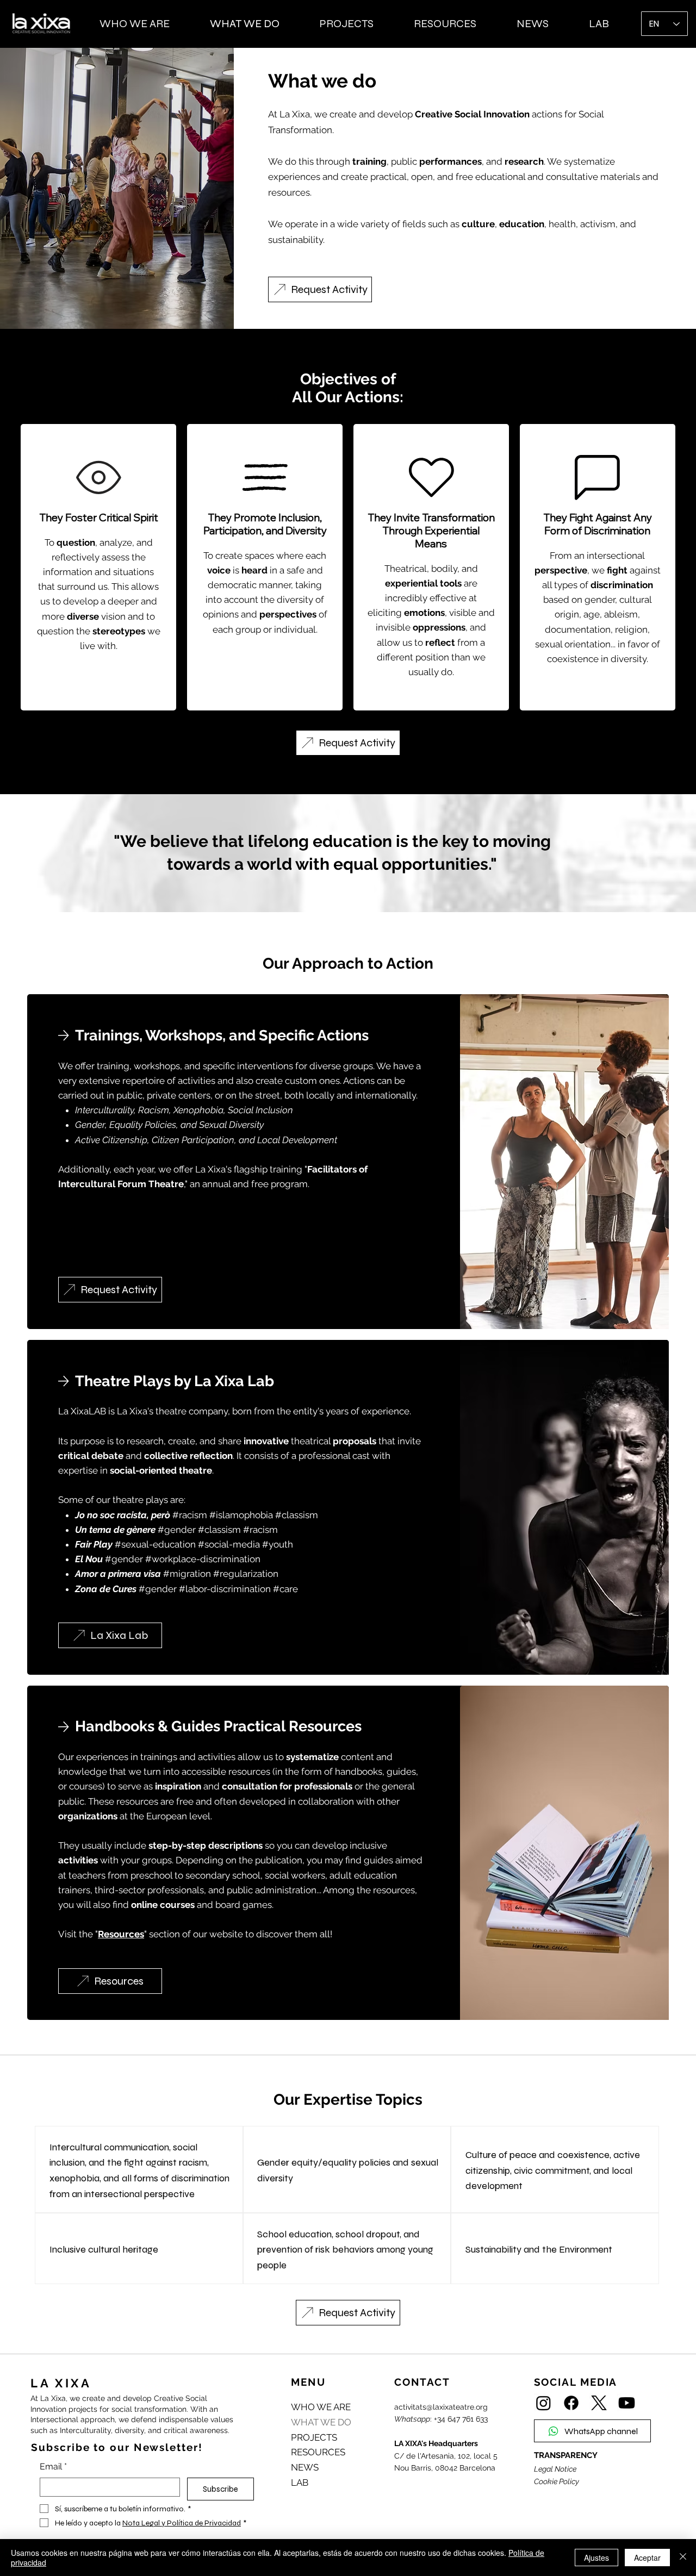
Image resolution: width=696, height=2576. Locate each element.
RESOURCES (318, 2452)
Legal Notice (555, 2469)
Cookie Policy (557, 2481)
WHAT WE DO (321, 2422)
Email (53, 2466)
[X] (599, 2403)
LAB (300, 2483)
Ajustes (596, 2558)
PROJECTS (314, 2437)
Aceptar (647, 2558)
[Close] (683, 2558)
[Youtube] (627, 2403)
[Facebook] (571, 2403)
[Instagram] (543, 2403)
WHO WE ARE (321, 2407)
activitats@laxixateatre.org (441, 2407)
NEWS (305, 2467)
